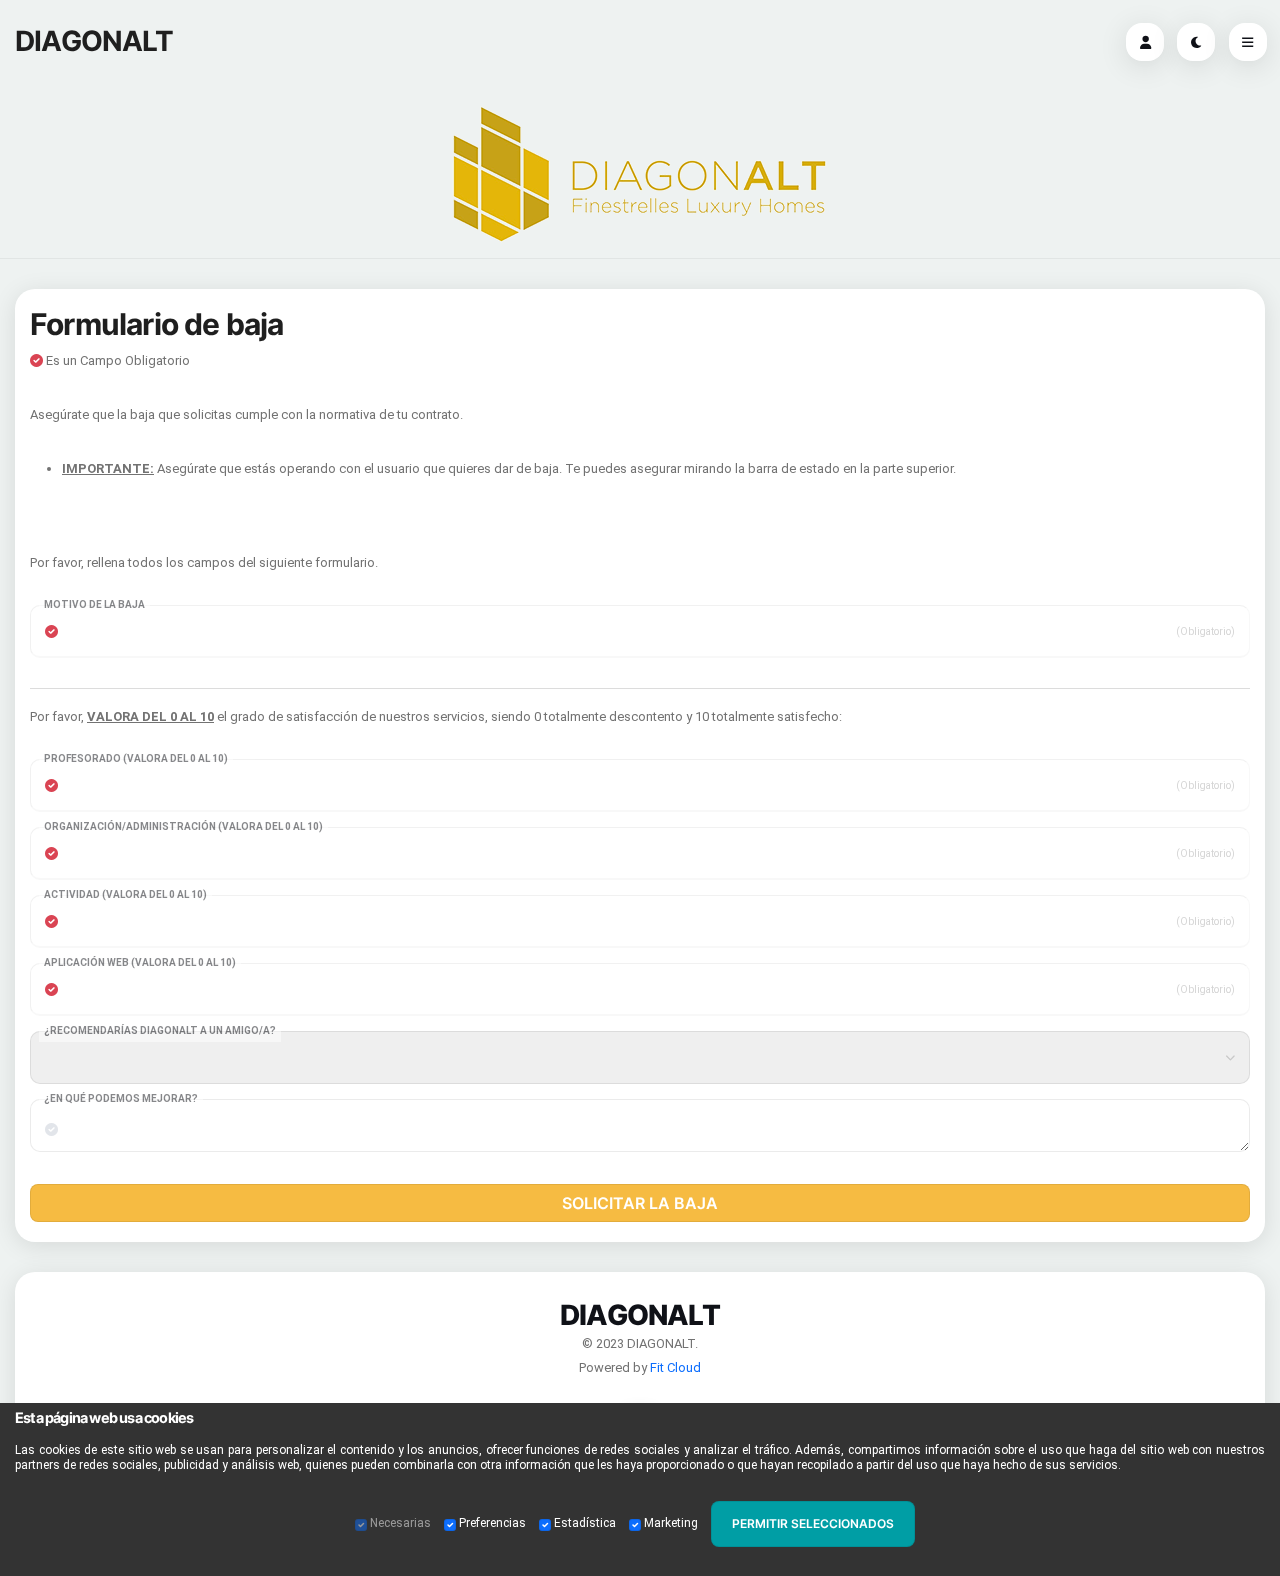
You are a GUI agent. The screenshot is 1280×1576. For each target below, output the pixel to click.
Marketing (671, 1523)
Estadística (585, 1523)
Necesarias (400, 1523)
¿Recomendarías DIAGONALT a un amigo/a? (160, 1030)
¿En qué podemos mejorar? (121, 1098)
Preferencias (492, 1523)
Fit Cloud (675, 1367)
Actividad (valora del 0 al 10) (125, 894)
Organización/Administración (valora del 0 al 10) (183, 826)
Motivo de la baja (94, 604)
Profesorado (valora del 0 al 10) (136, 758)
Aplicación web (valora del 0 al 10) (140, 962)
